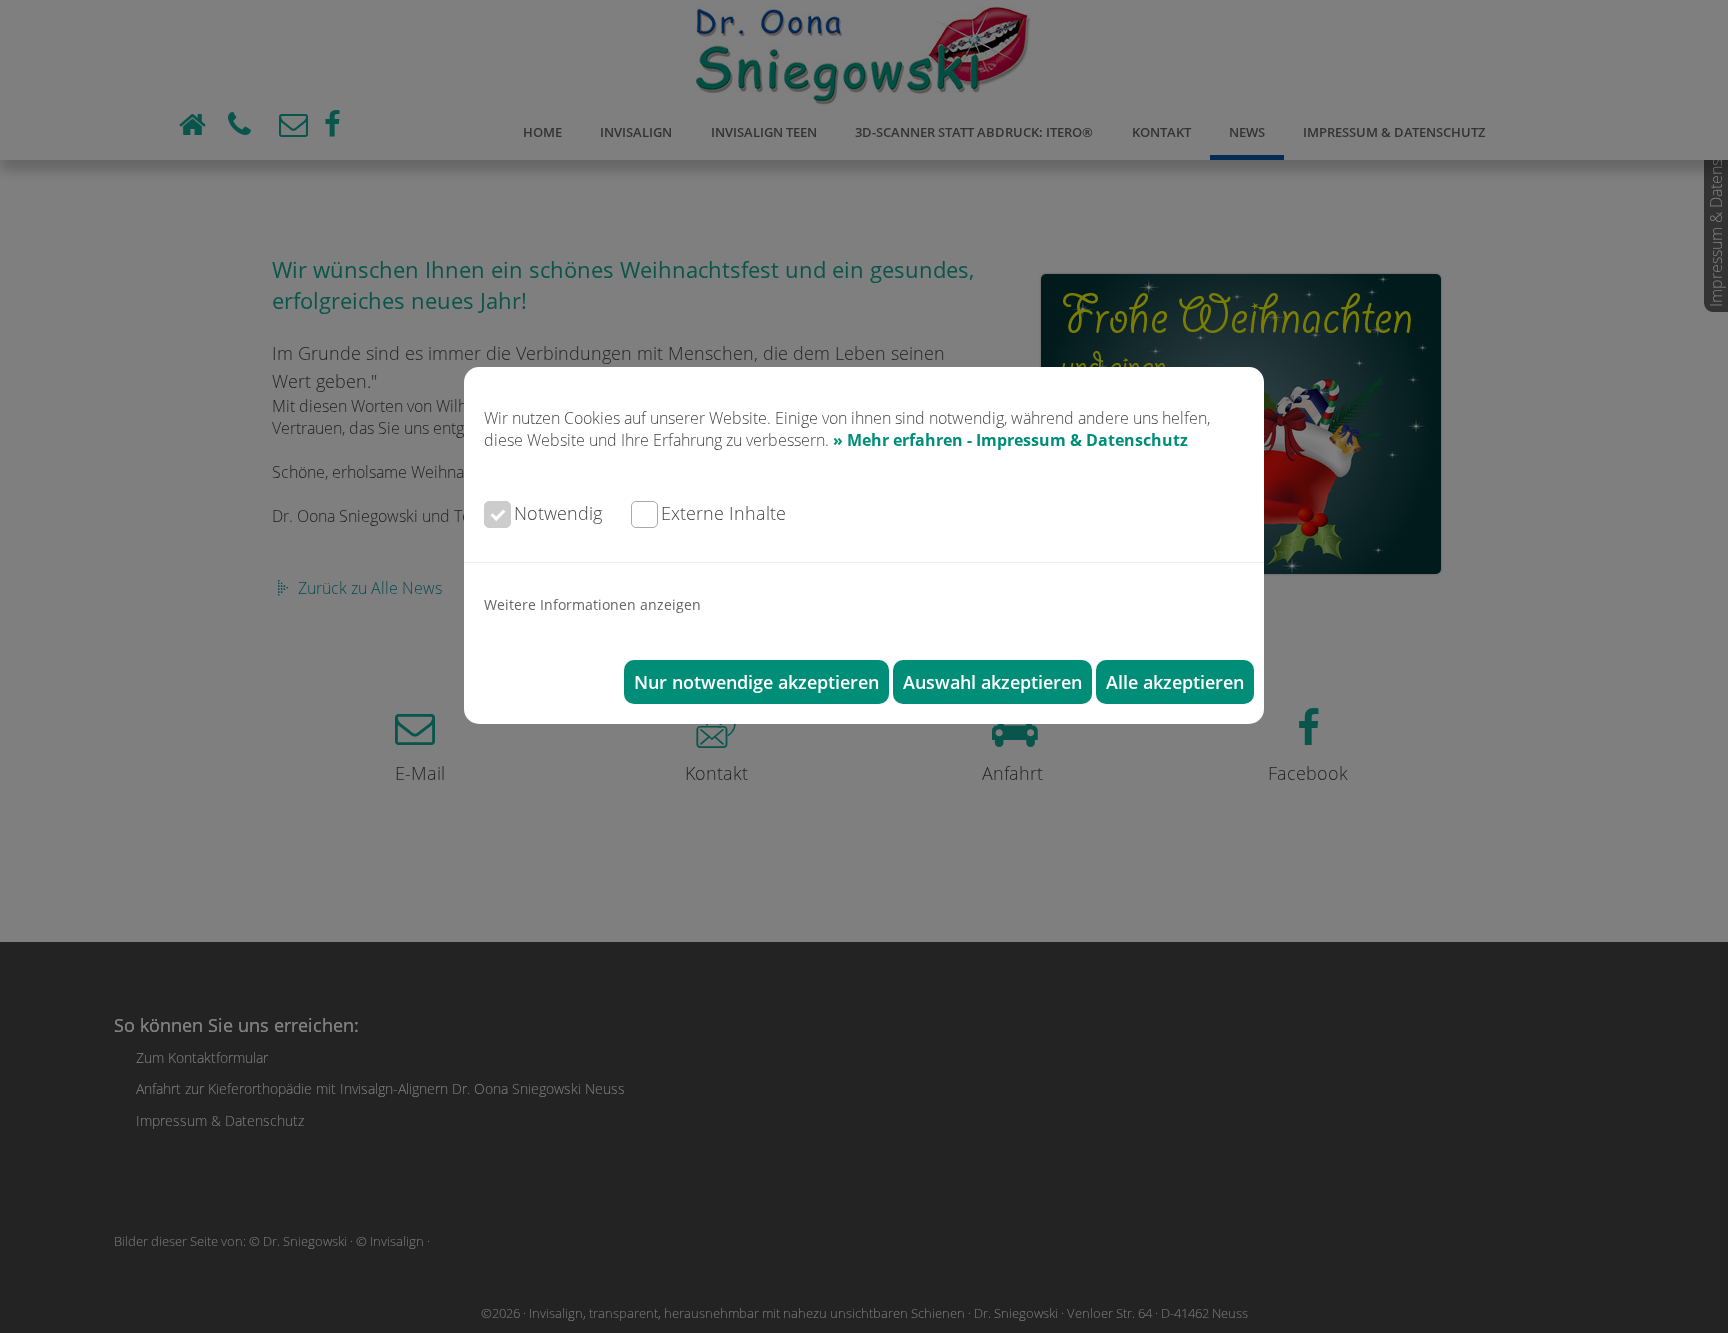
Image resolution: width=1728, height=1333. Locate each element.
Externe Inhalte (723, 513)
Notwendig (558, 513)
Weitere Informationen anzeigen (592, 604)
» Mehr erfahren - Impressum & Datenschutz (1010, 440)
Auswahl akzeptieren (992, 682)
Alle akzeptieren (1175, 682)
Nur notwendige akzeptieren (756, 682)
